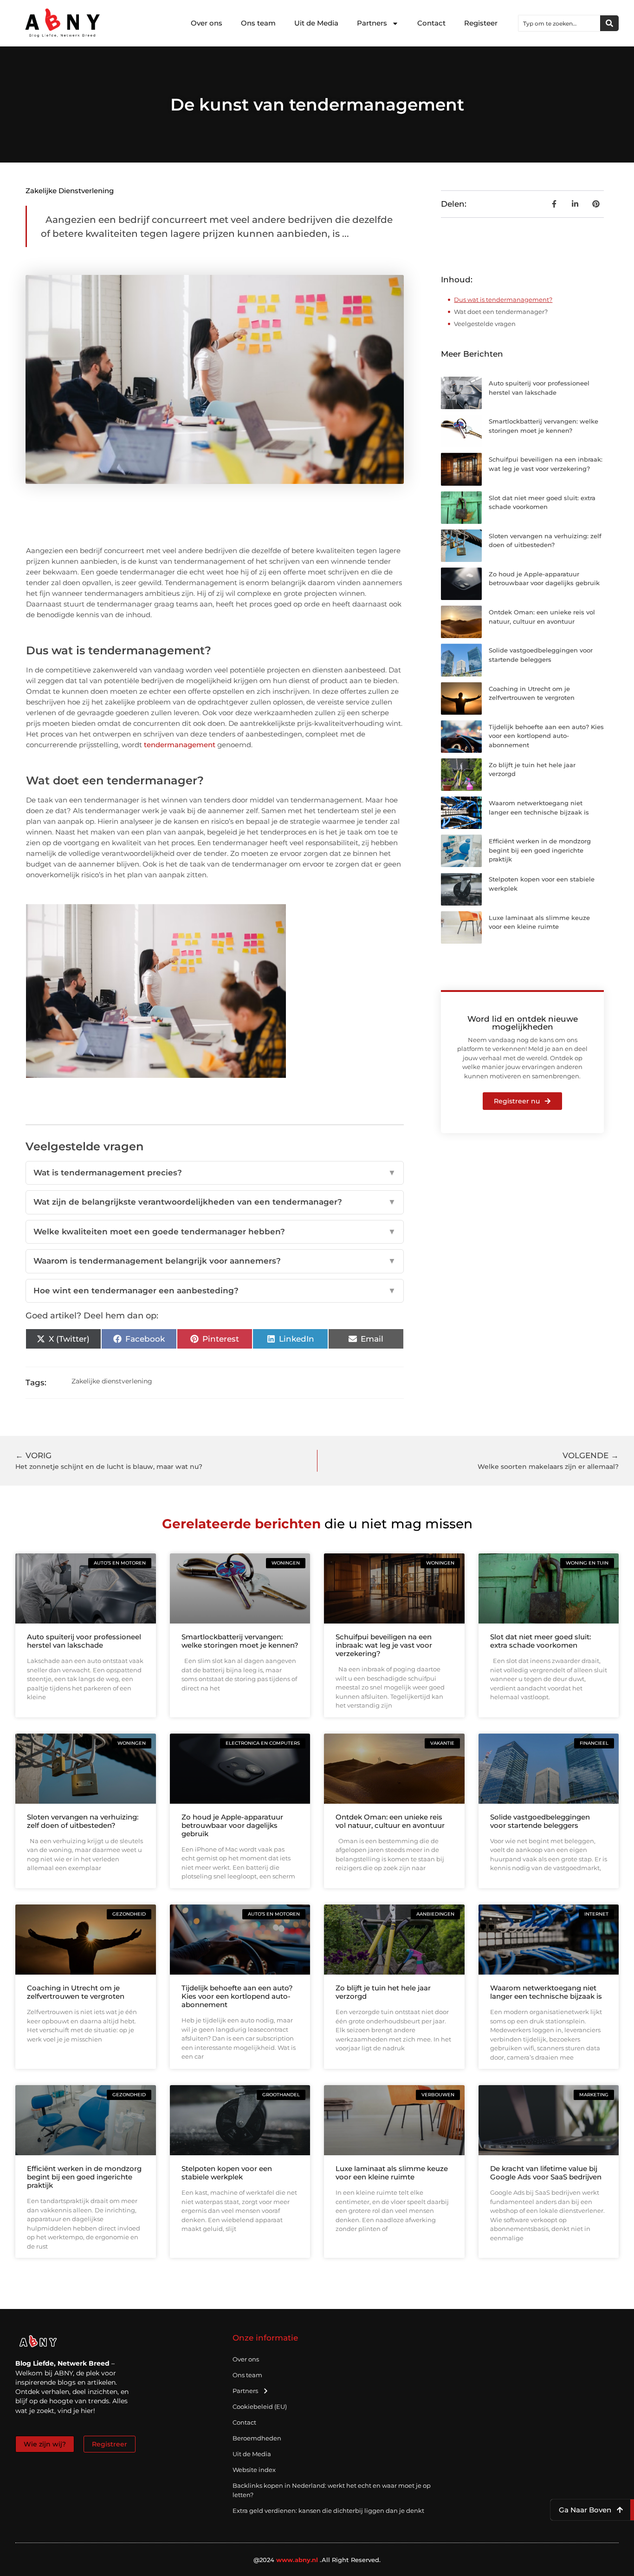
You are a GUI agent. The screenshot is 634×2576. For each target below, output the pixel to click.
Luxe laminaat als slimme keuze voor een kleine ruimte (392, 2173)
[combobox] (559, 23)
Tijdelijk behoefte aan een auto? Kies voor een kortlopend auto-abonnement (546, 736)
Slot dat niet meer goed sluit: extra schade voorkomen (540, 1641)
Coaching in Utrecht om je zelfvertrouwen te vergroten (76, 1992)
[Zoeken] (609, 23)
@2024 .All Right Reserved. (317, 2560)
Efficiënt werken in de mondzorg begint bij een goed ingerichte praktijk (540, 850)
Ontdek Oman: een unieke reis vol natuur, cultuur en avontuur (390, 1821)
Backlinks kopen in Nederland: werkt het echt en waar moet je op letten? (332, 2490)
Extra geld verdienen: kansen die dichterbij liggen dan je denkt (328, 2511)
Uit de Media (316, 23)
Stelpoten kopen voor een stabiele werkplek (227, 2173)
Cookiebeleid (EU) (260, 2406)
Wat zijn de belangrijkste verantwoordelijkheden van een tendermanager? (215, 1202)
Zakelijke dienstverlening (70, 191)
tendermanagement (180, 745)
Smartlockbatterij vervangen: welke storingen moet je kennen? (240, 1641)
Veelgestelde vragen (485, 324)
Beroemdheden (257, 2438)
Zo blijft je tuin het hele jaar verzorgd (383, 1992)
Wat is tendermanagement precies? (215, 1173)
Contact (431, 23)
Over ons (207, 23)
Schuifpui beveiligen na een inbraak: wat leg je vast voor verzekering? (384, 1645)
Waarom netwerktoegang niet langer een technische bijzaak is (546, 1992)
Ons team (258, 23)
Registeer (481, 23)
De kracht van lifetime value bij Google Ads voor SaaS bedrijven (546, 2173)
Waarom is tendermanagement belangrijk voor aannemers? (215, 1261)
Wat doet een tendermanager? (501, 312)
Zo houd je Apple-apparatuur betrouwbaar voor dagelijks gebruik (232, 1825)
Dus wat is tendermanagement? (503, 300)
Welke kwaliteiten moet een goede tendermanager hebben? (215, 1232)
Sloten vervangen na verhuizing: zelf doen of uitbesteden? (83, 1821)
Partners (372, 23)
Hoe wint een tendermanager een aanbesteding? (215, 1291)
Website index (254, 2470)
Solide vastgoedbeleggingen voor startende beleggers (540, 1821)
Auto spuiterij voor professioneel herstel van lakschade (84, 1641)
